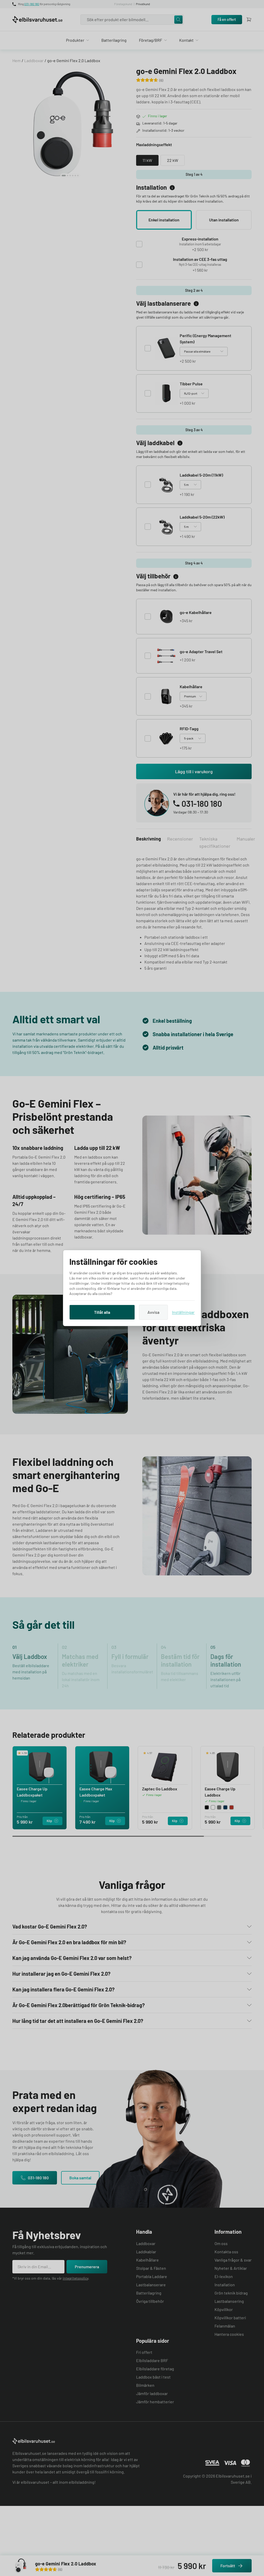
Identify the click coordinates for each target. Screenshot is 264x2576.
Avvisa (153, 1312)
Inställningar (183, 1312)
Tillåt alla (102, 1312)
